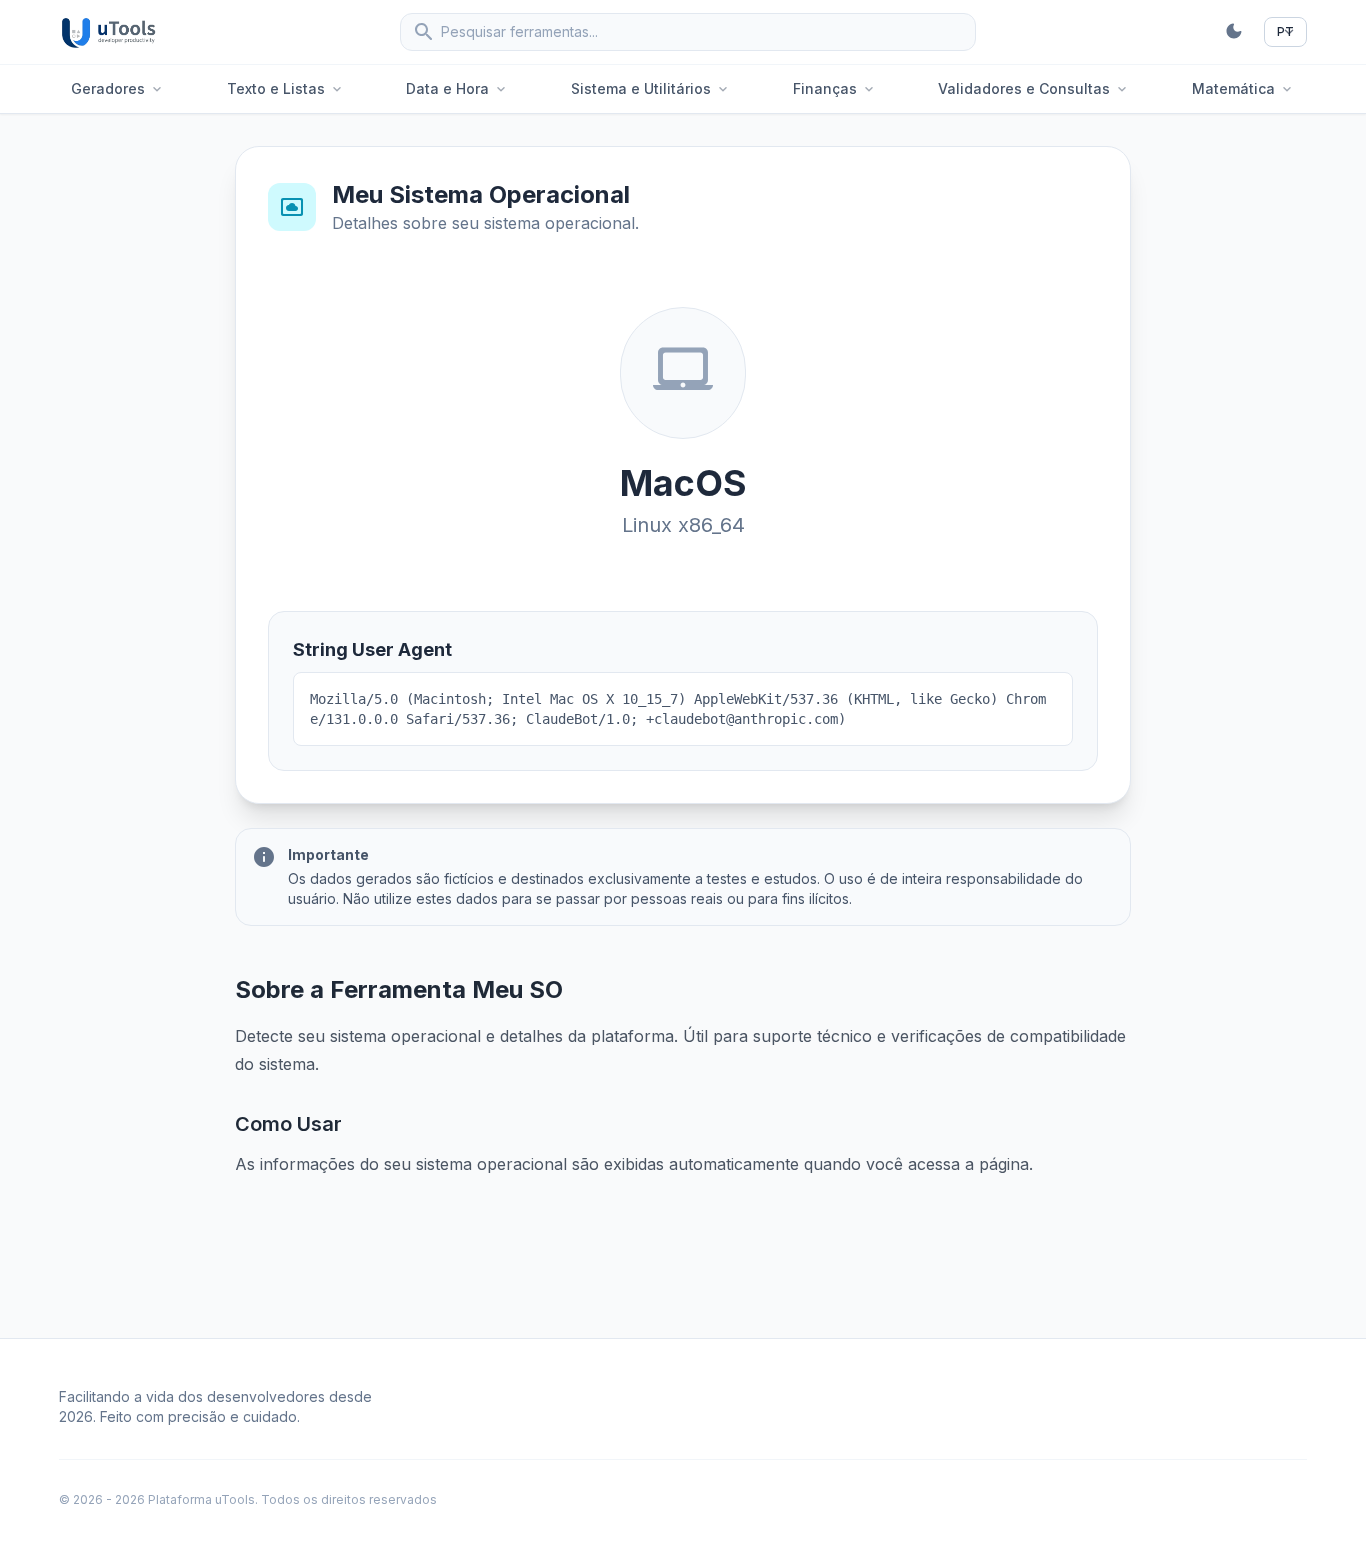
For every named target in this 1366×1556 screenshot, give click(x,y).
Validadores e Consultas (1034, 88)
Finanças (835, 88)
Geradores (118, 88)
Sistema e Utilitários (651, 88)
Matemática (1243, 88)
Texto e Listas (286, 88)
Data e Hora (457, 88)
